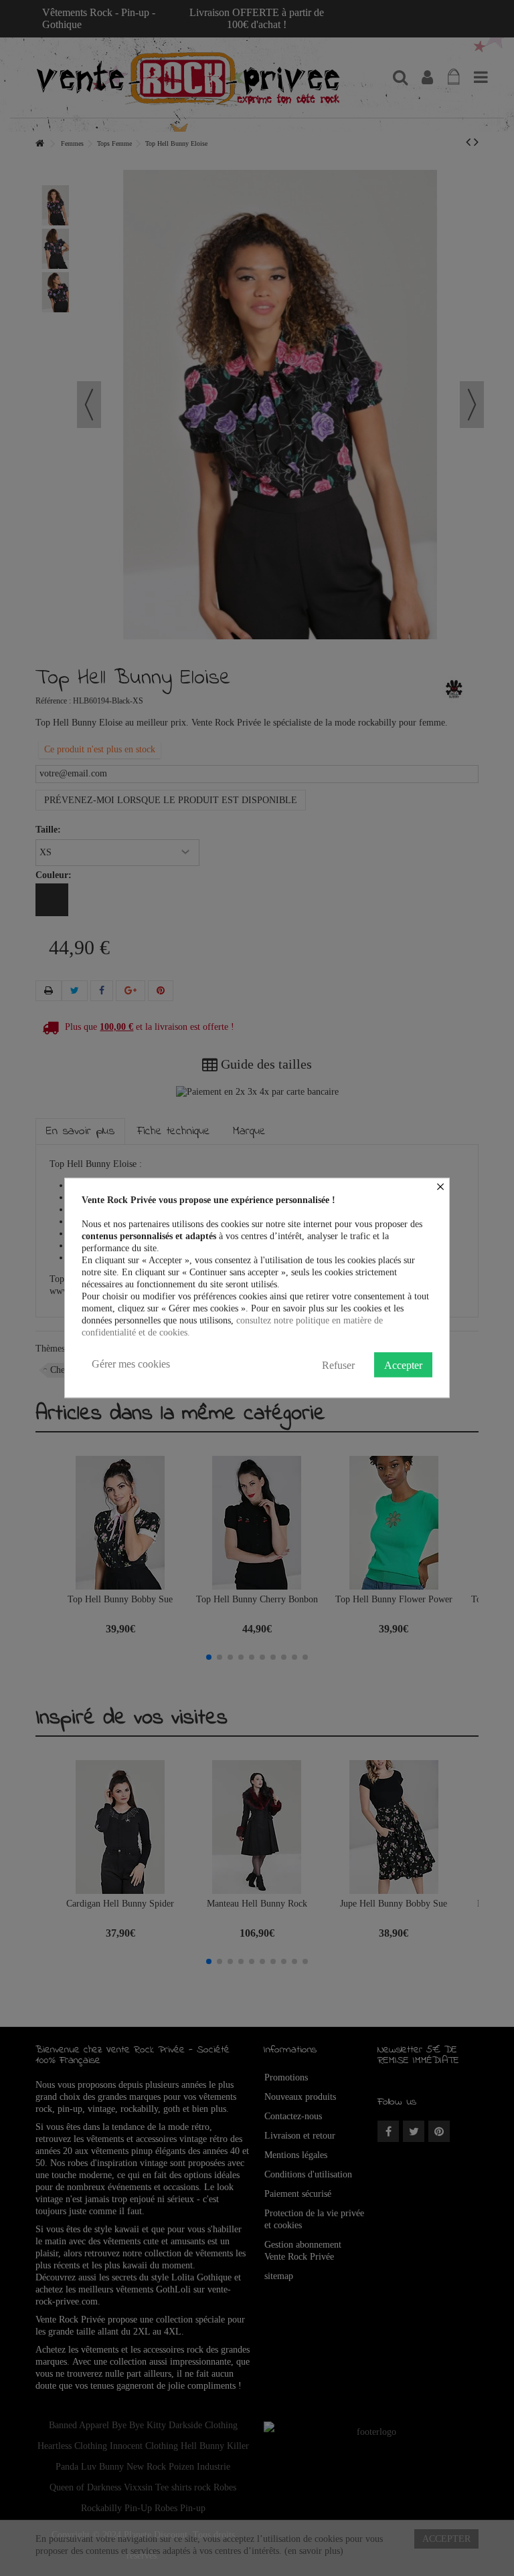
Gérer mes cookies (131, 1364)
